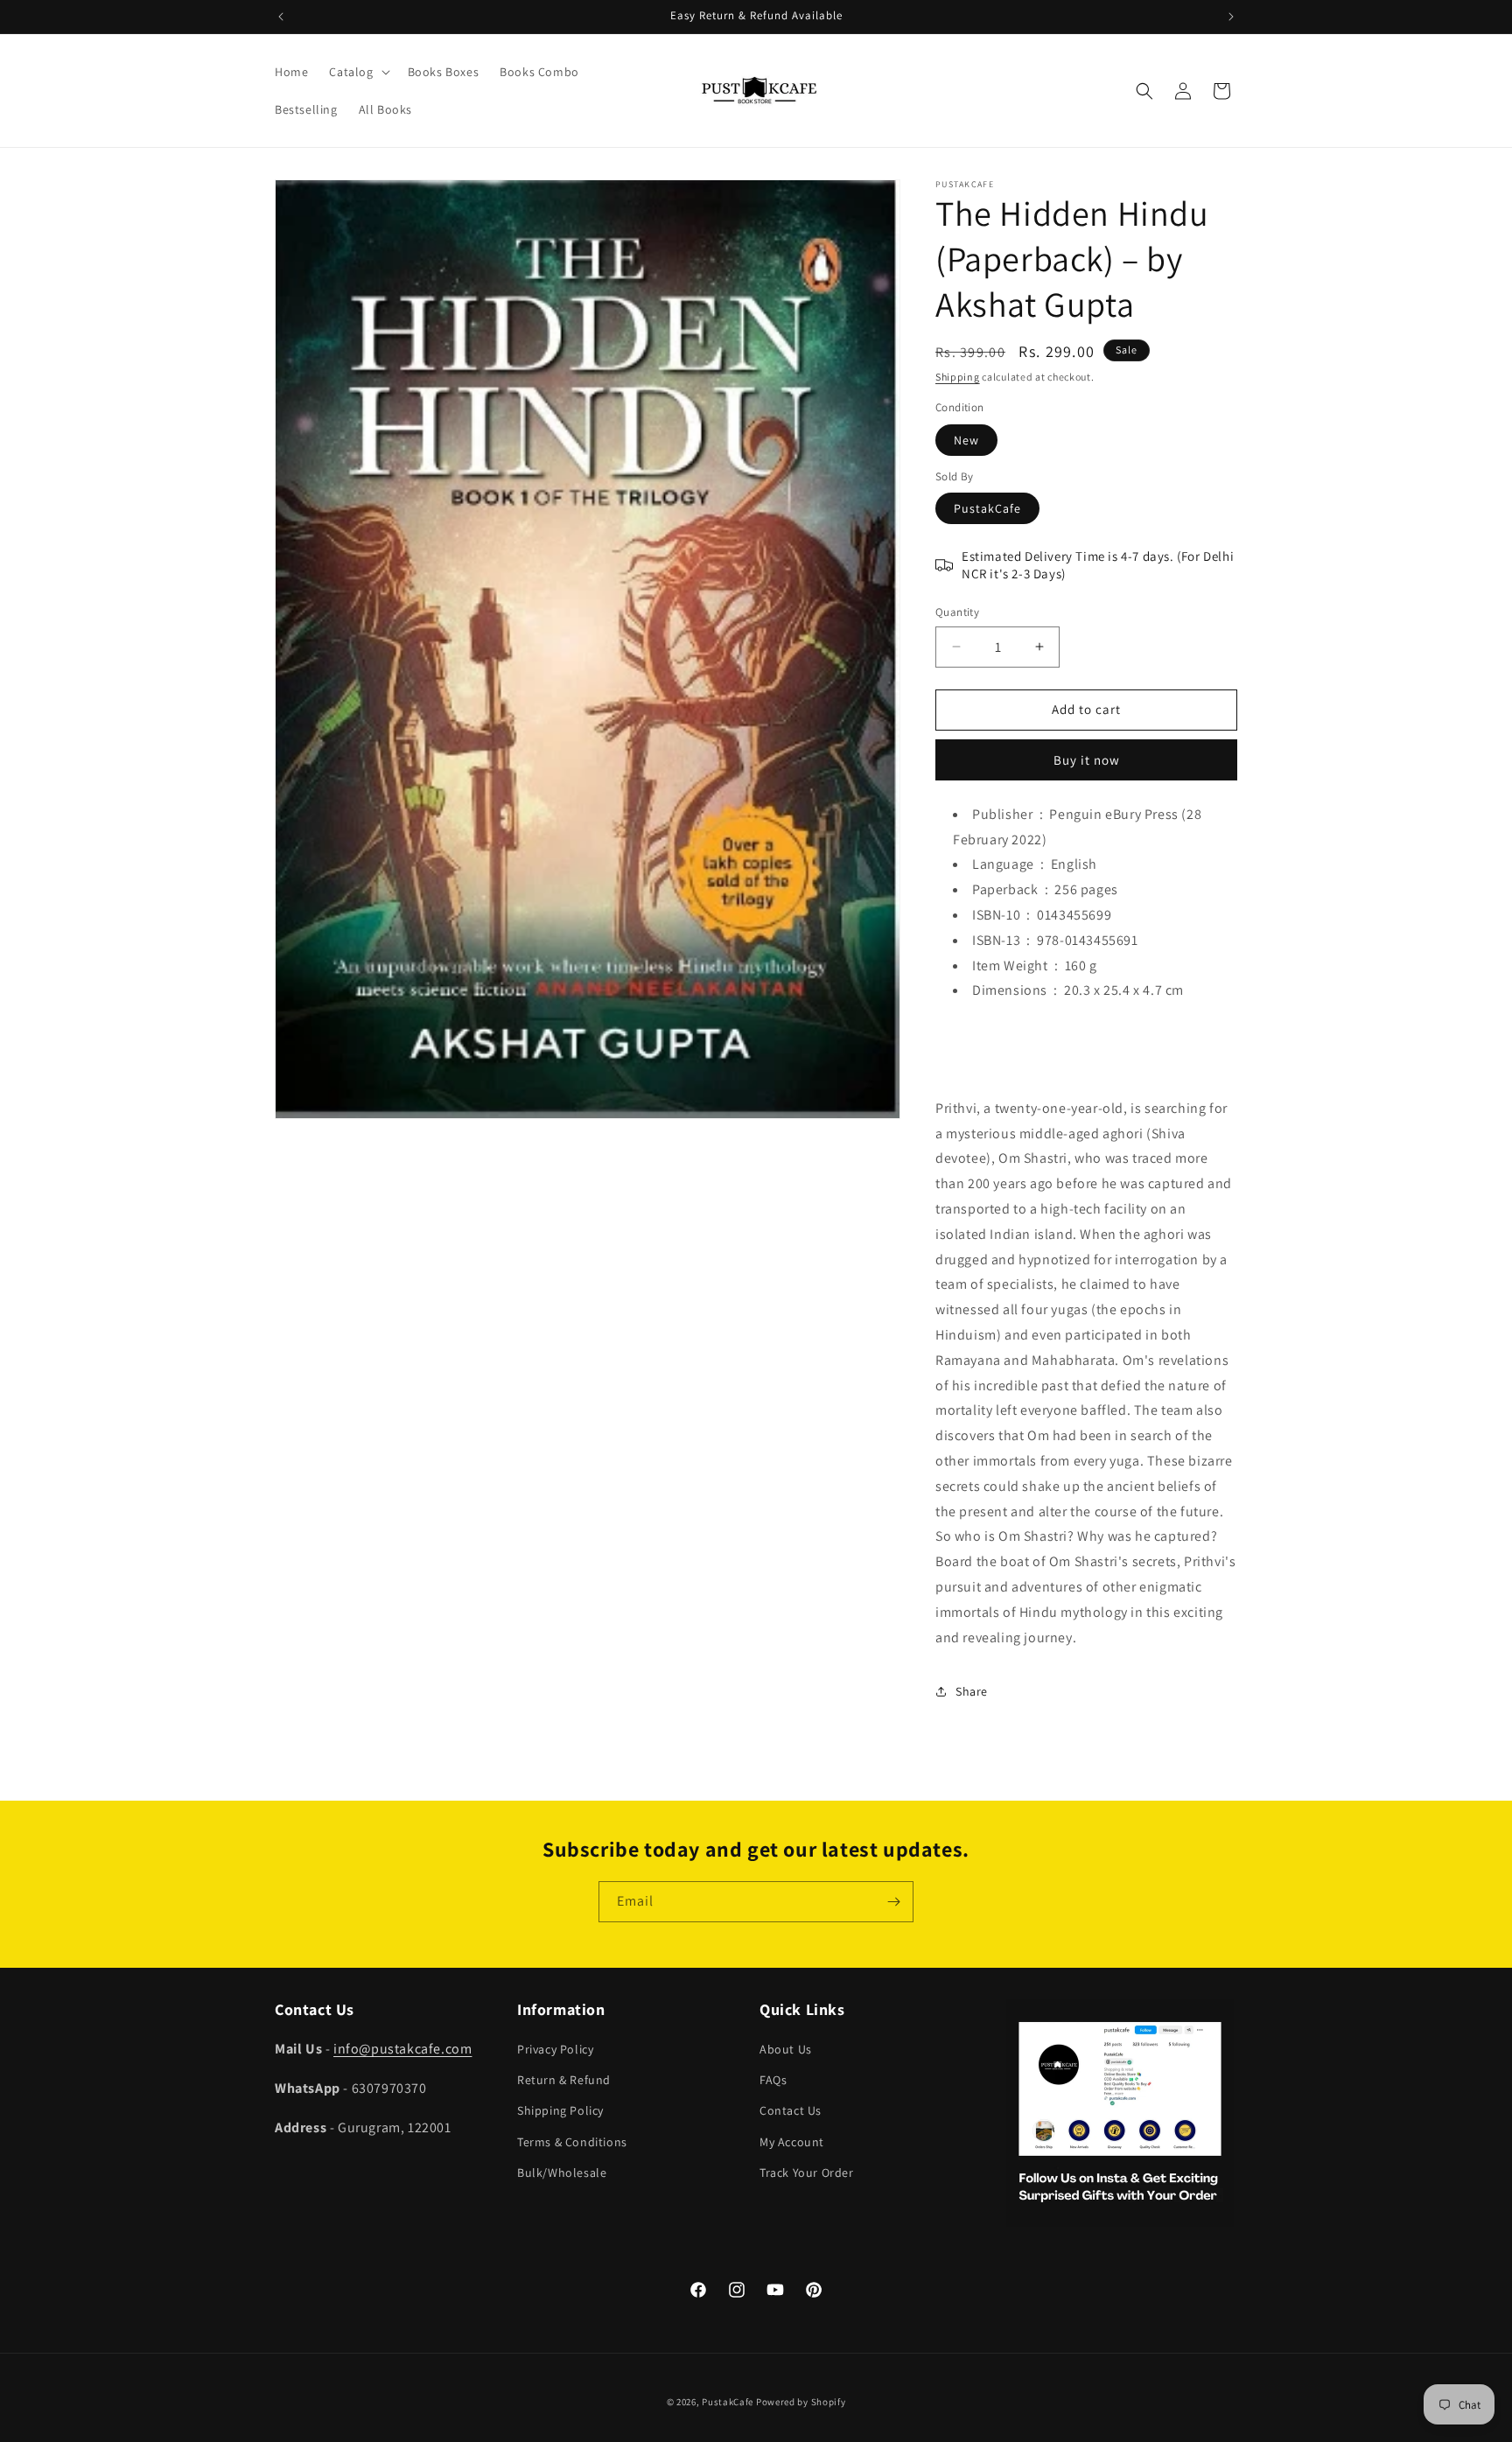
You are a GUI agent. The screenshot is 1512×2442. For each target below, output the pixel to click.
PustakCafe (987, 508)
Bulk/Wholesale (562, 2173)
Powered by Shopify (801, 2402)
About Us (786, 2049)
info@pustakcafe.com (402, 2049)
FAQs (773, 2080)
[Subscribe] (893, 1902)
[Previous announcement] (281, 17)
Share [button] (972, 1691)
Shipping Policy (560, 2110)
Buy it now (1087, 760)
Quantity (957, 612)
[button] (357, 72)
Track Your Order (807, 2173)
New (966, 440)
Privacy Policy (555, 2049)
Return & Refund (564, 2080)
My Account (792, 2142)
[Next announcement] (1231, 17)
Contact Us (791, 2110)
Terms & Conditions (572, 2142)
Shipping (958, 377)
